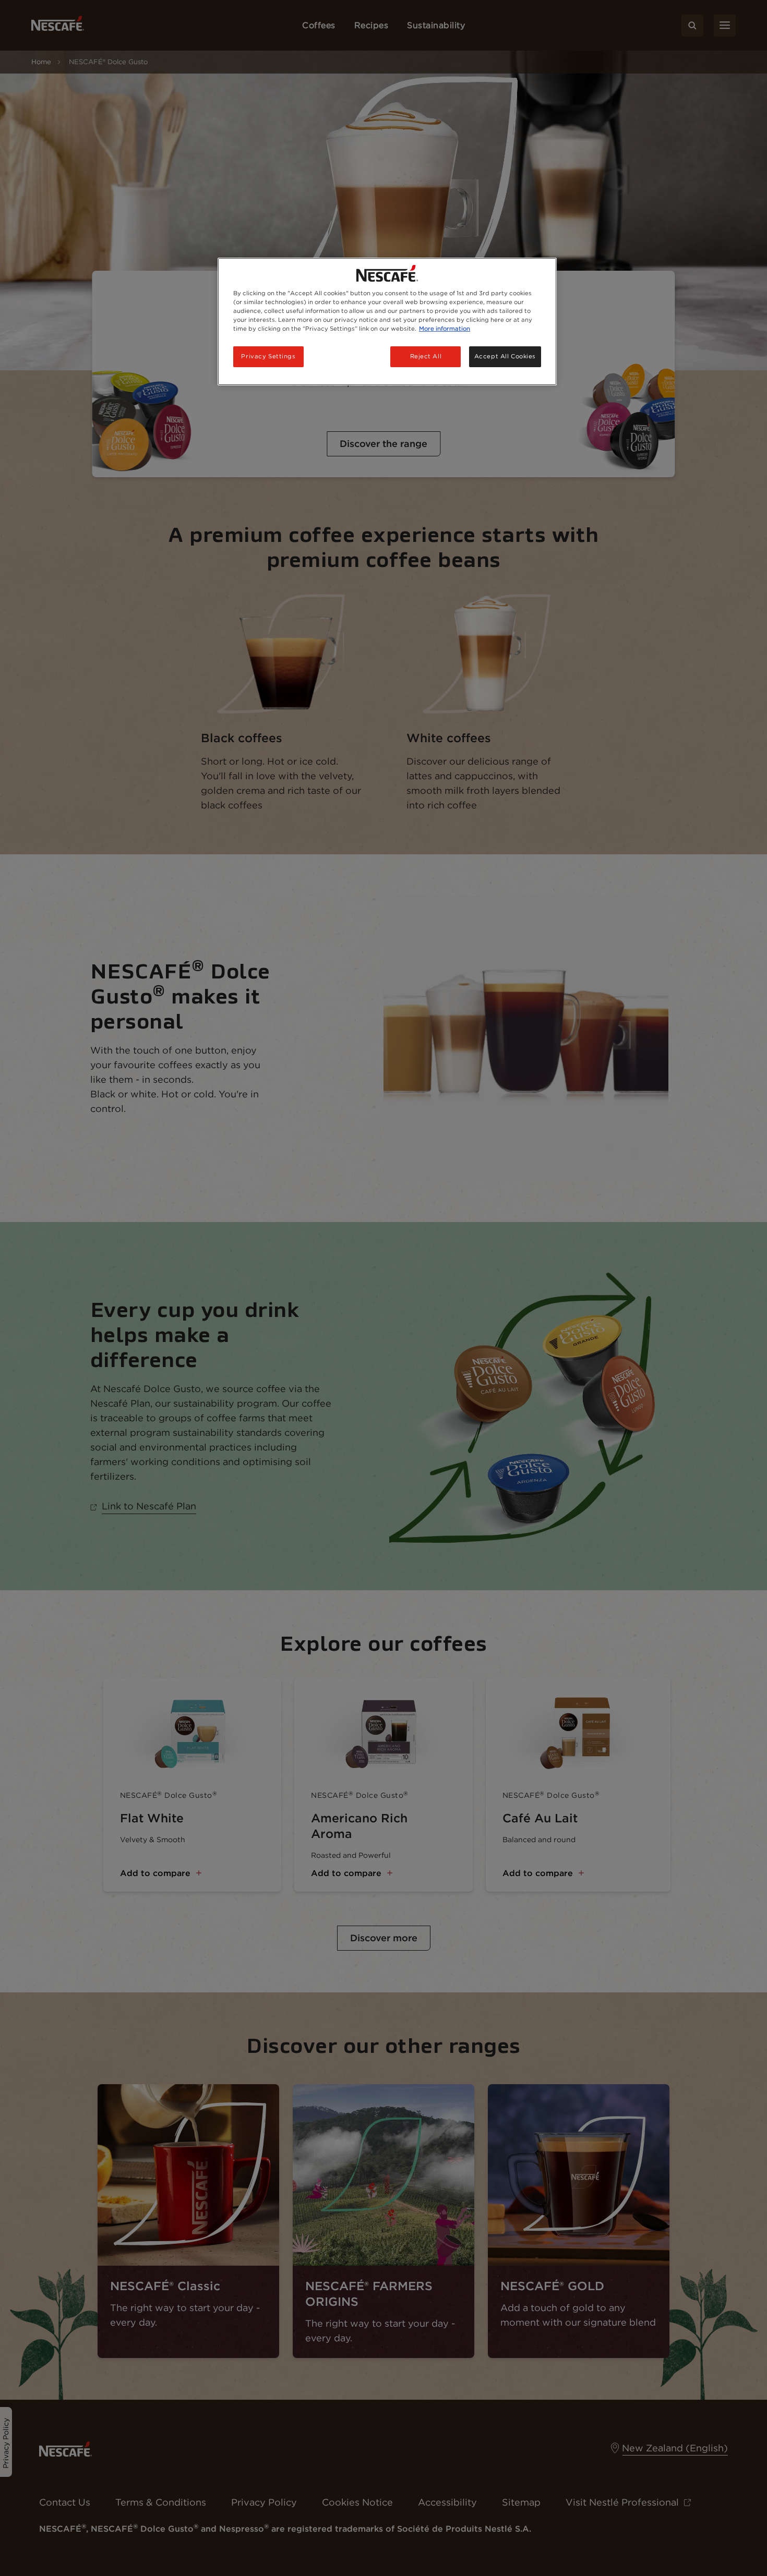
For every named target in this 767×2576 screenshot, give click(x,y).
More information (445, 329)
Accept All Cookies (505, 356)
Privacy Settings (268, 356)
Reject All (426, 356)
